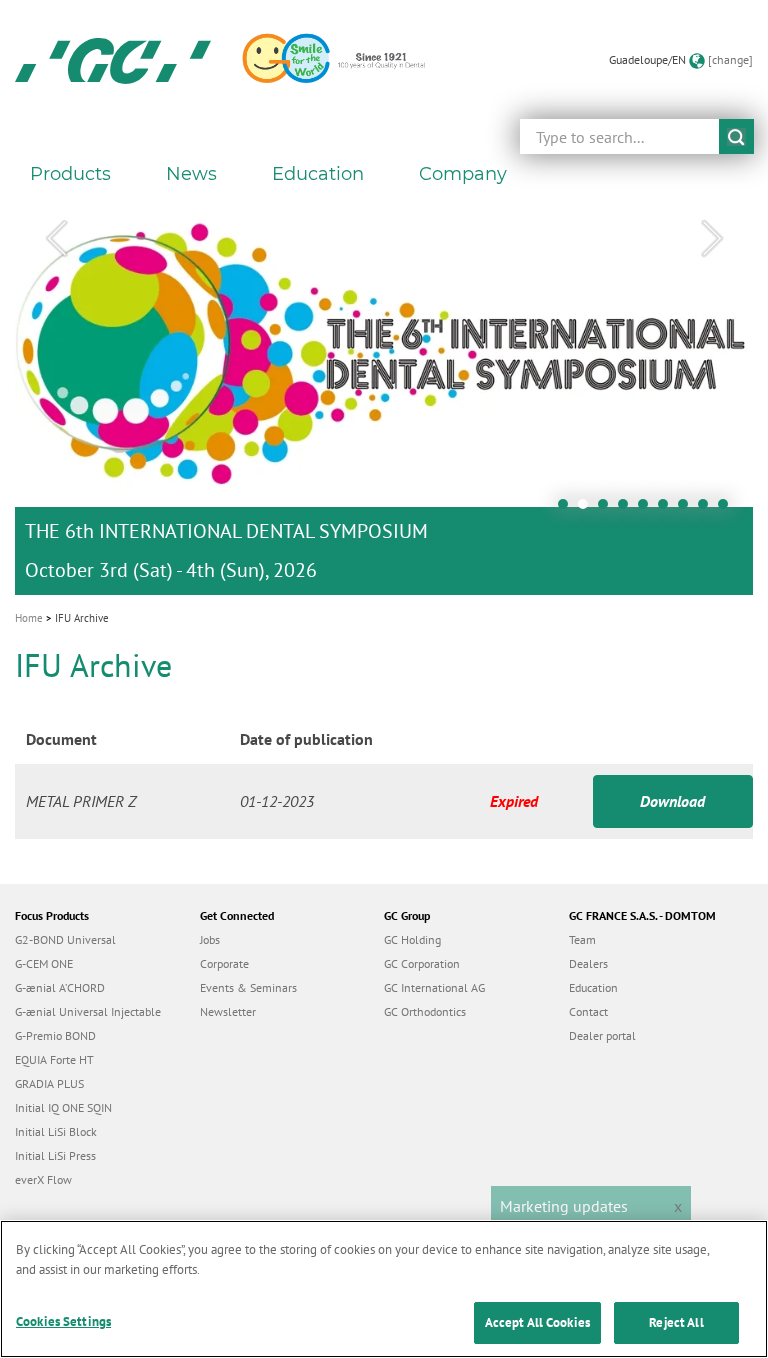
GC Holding (412, 939)
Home (29, 618)
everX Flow (43, 1179)
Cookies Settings (63, 1321)
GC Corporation (422, 963)
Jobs (210, 939)
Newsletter (228, 1011)
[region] (384, 1289)
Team (582, 939)
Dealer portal (602, 1035)
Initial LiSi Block (56, 1131)
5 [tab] (648, 509)
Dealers (588, 963)
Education (593, 987)
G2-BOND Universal (65, 939)
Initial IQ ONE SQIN (63, 1107)
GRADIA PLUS (49, 1083)
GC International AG (434, 987)
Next (712, 239)
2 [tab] (588, 509)
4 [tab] (628, 509)
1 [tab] (568, 509)
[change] (730, 59)
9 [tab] (728, 509)
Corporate (224, 963)
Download (672, 801)
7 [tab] (688, 509)
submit (736, 136)
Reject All (676, 1322)
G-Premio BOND (55, 1035)
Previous (56, 239)
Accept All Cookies (537, 1322)
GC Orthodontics (425, 1011)
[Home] (113, 60)
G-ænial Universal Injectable (88, 1011)
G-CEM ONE (44, 963)
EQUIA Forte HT (54, 1059)
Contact (588, 1011)
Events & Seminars (248, 987)
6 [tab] (668, 509)
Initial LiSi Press (55, 1155)
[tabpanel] (384, 397)
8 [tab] (708, 509)
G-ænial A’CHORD (60, 987)
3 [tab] (608, 509)
